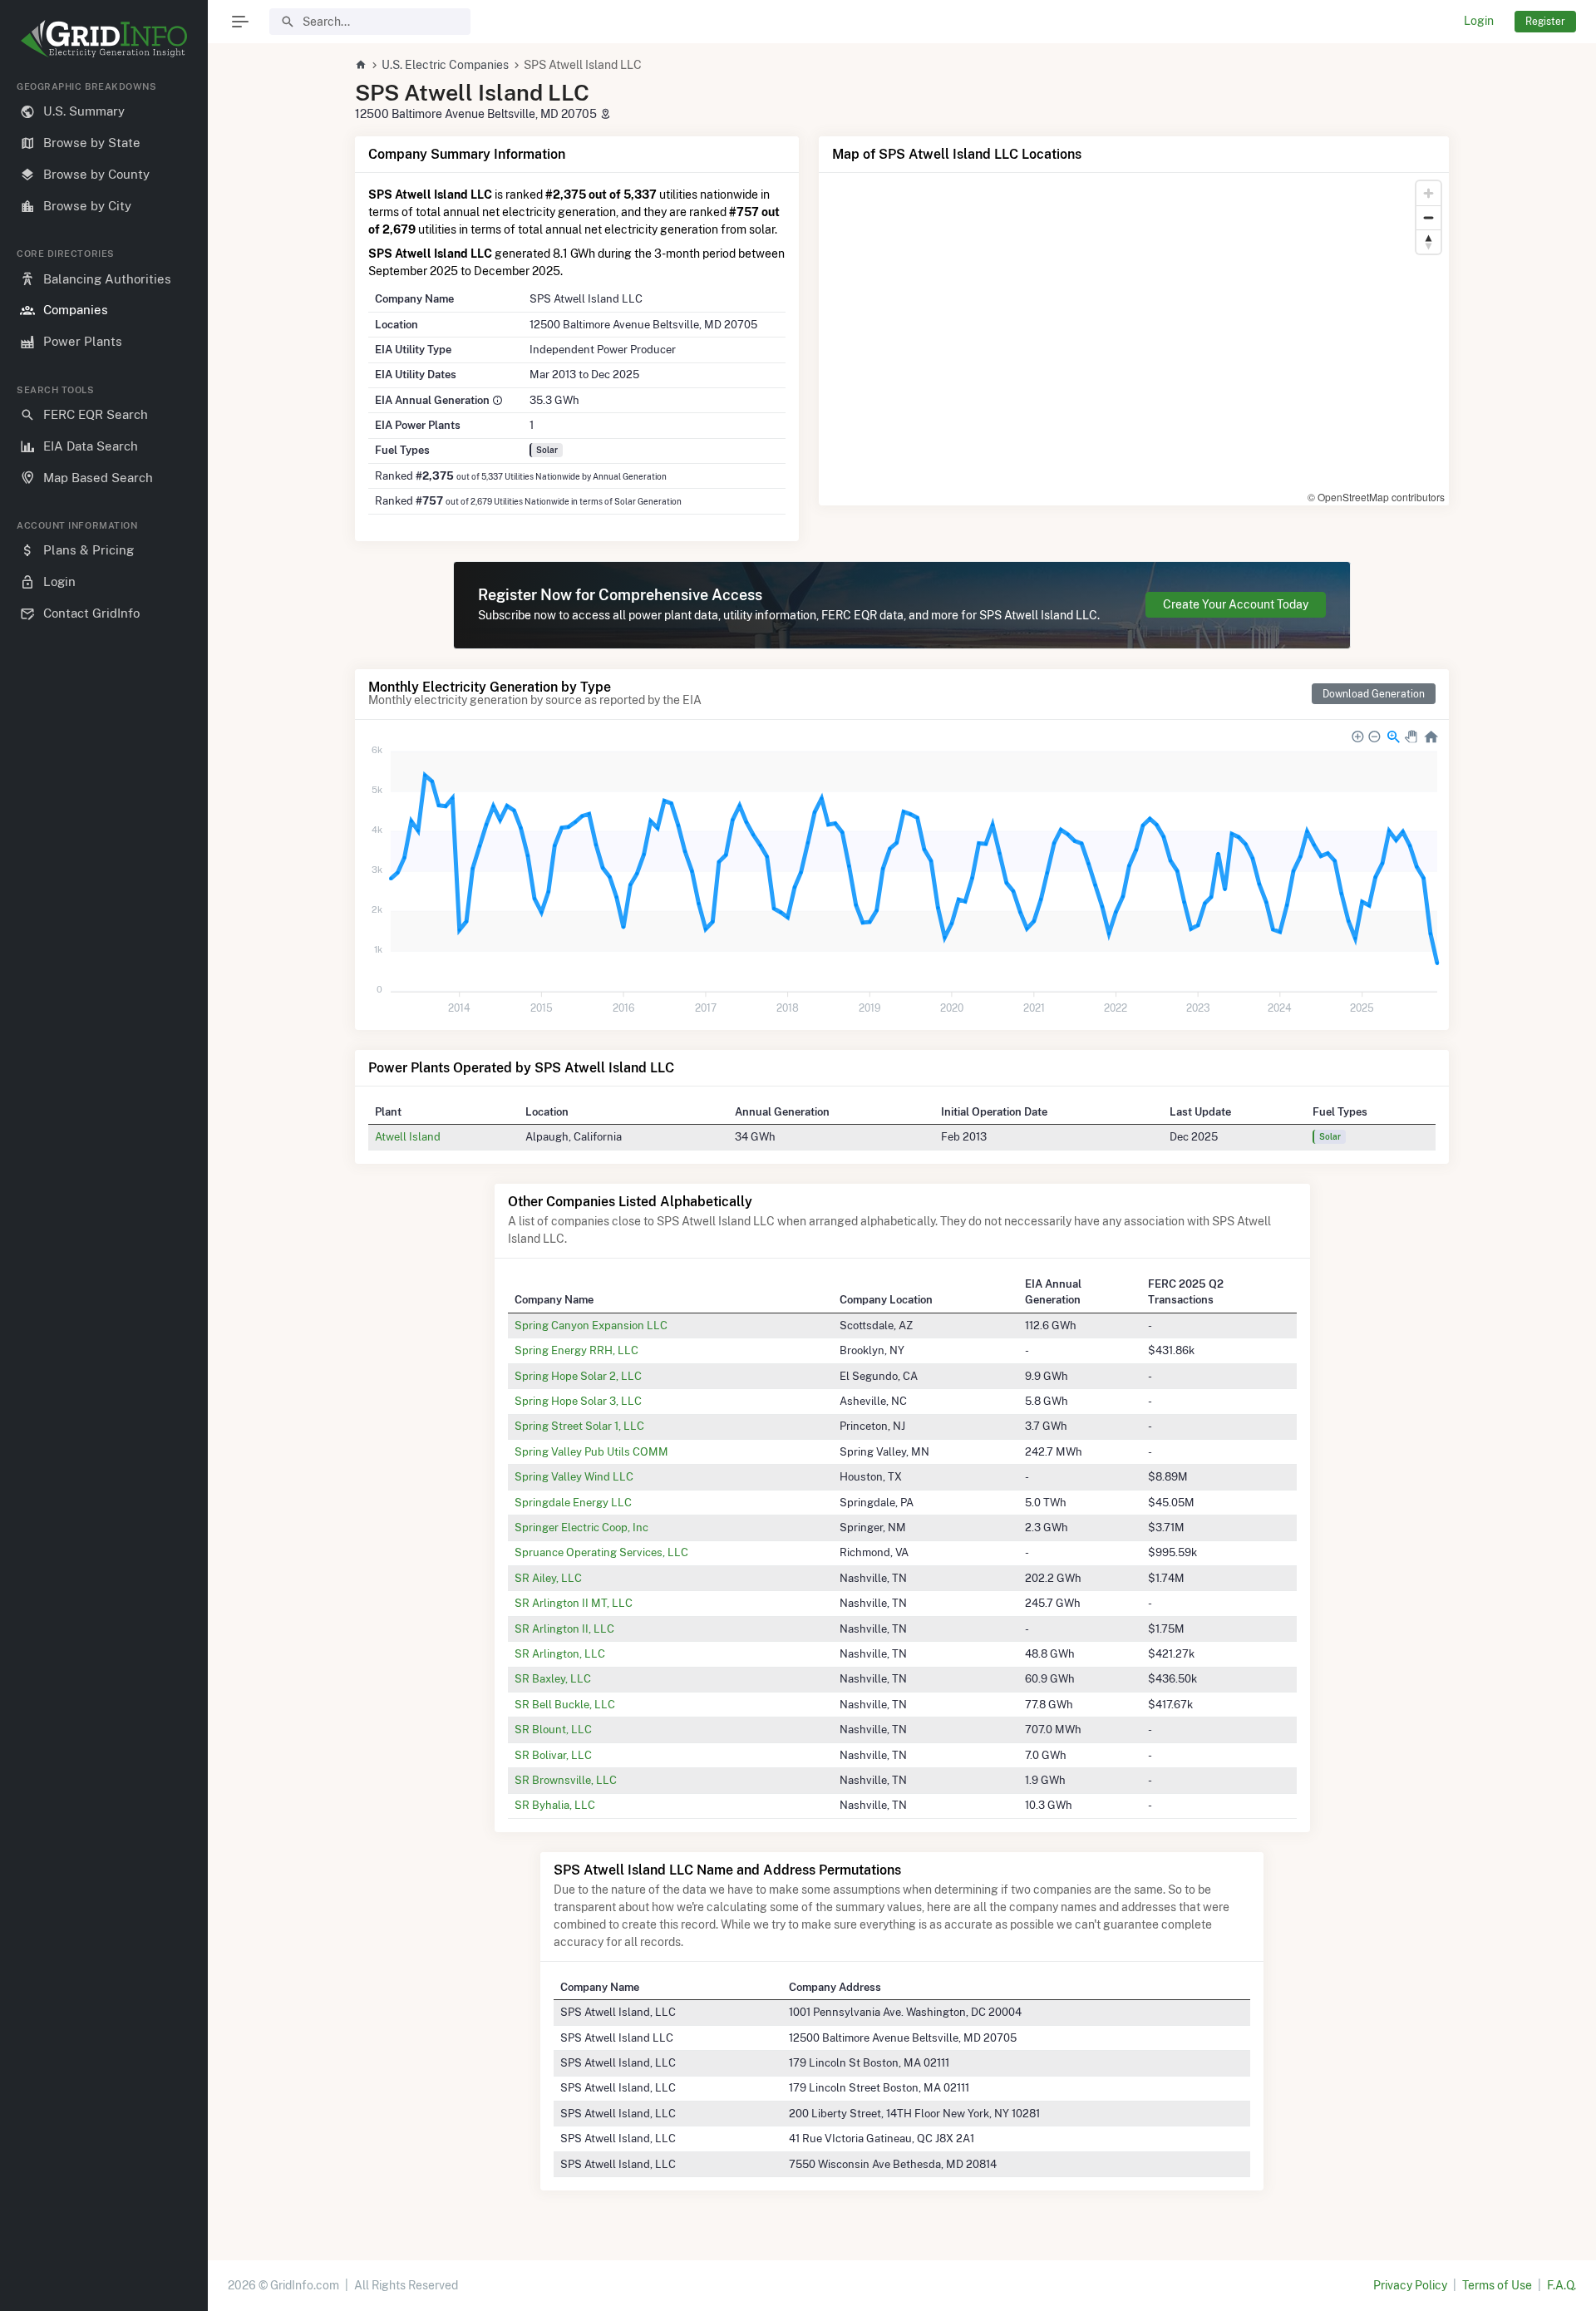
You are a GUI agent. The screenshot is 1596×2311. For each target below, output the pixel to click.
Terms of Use (1497, 2285)
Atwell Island (408, 1136)
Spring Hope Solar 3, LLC (578, 1401)
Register (1545, 21)
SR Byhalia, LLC (555, 1805)
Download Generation (1374, 694)
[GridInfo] (104, 37)
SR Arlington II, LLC (564, 1629)
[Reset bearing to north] (1429, 241)
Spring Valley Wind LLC (574, 1476)
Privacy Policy (1410, 2285)
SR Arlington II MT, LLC (574, 1603)
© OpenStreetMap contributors (1376, 497)
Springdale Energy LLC (573, 1502)
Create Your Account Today (1236, 604)
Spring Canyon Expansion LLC (591, 1325)
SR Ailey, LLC (548, 1578)
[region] (104, 1183)
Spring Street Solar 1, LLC (579, 1426)
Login (1479, 21)
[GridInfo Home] (361, 65)
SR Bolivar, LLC (553, 1755)
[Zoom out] (1429, 217)
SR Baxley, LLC (553, 1678)
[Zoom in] (1429, 193)
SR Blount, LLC (553, 1729)
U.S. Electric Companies (445, 65)
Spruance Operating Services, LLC (601, 1552)
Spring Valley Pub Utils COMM (591, 1451)
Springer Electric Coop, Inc (581, 1527)
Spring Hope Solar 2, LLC (578, 1376)
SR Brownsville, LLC (566, 1780)
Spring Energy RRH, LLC (576, 1350)
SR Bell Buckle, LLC (565, 1704)
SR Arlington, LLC (560, 1653)
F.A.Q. (1562, 2285)
